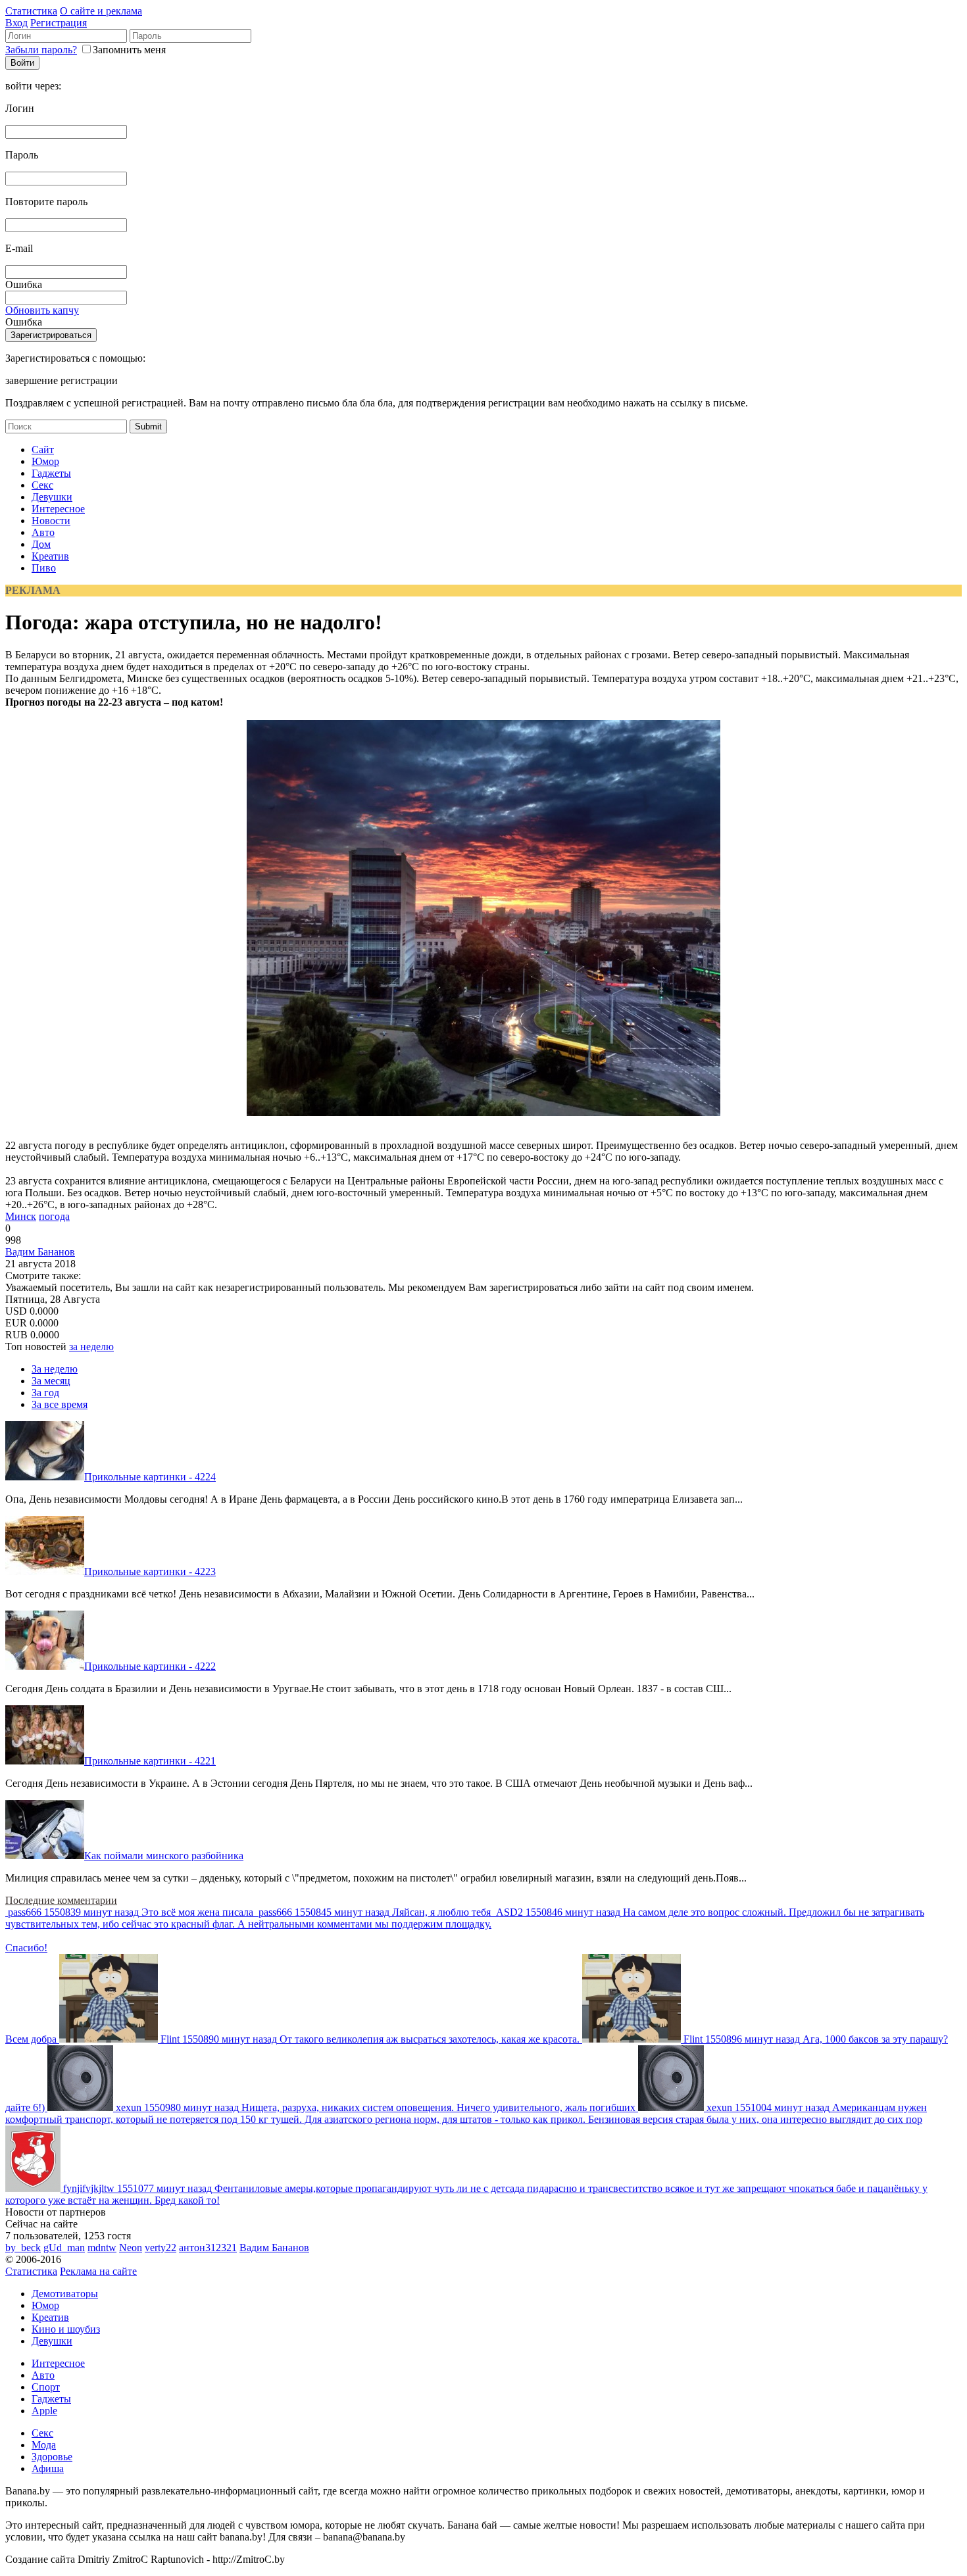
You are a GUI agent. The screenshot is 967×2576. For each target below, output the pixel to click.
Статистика (31, 11)
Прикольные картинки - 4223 (150, 1571)
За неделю (55, 1369)
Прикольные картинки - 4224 (150, 1477)
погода (54, 1216)
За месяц (51, 1381)
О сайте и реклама (101, 11)
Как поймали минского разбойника (164, 1856)
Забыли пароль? (41, 50)
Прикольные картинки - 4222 (150, 1666)
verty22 (161, 2248)
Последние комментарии (61, 1900)
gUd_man (64, 2248)
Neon (131, 2248)
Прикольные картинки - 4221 (150, 1761)
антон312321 (208, 2248)
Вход (16, 23)
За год (45, 1393)
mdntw (102, 2248)
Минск (21, 1216)
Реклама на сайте (98, 2271)
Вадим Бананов (40, 1252)
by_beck (23, 2248)
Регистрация (59, 23)
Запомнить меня (129, 50)
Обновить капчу (42, 310)
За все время (60, 1404)
